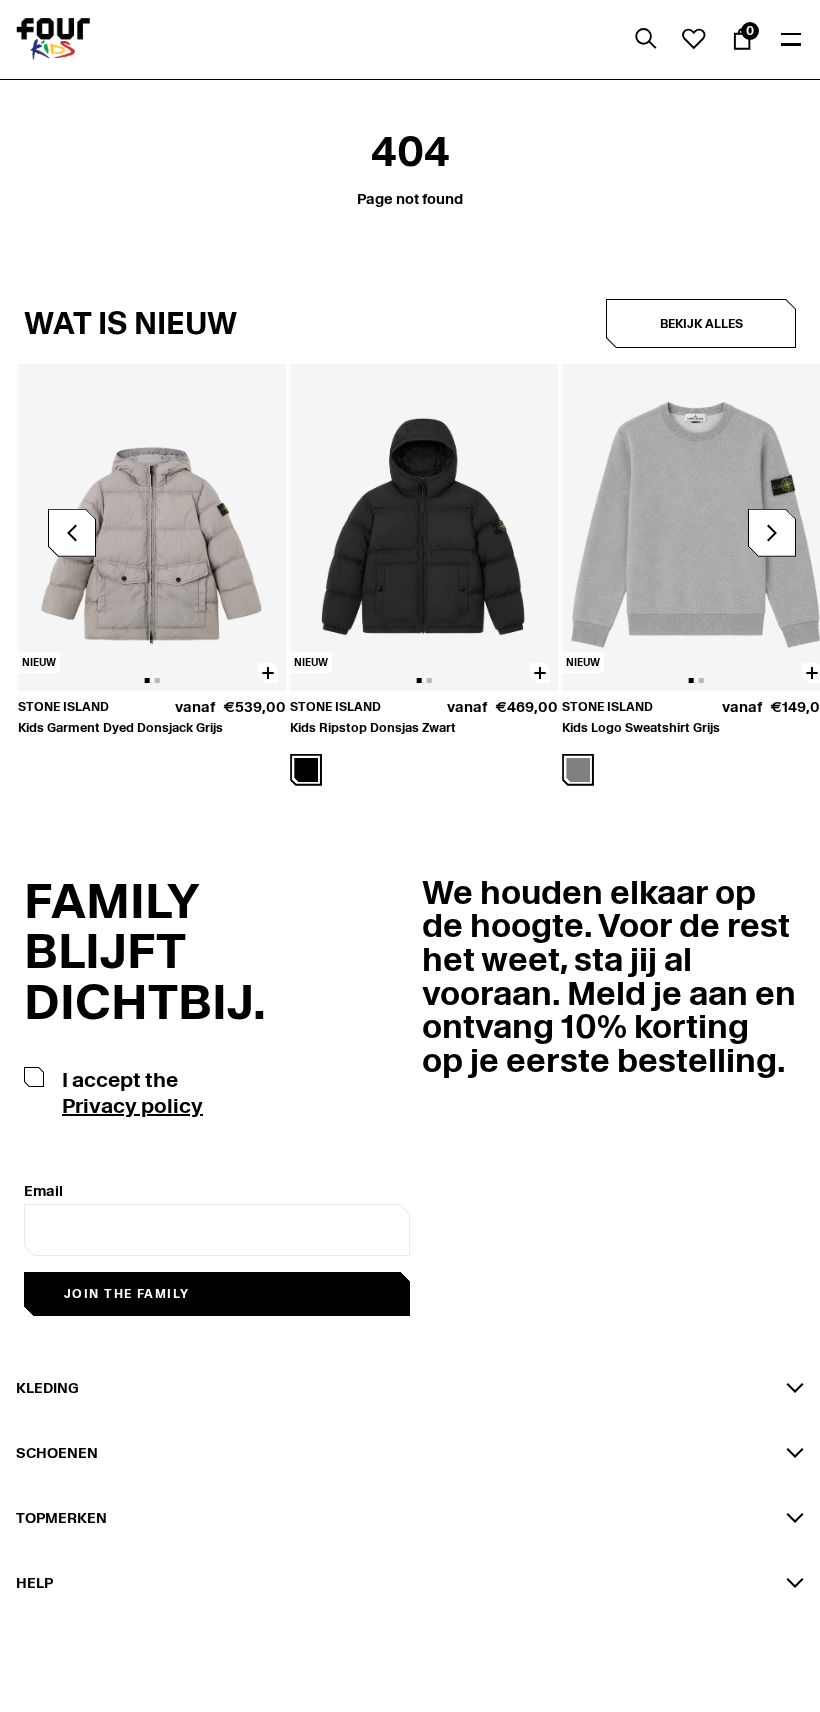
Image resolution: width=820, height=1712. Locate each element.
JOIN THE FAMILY (127, 1293)
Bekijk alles (701, 323)
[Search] (646, 39)
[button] (772, 533)
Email (43, 1191)
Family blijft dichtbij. (145, 951)
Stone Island (63, 706)
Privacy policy (132, 1106)
